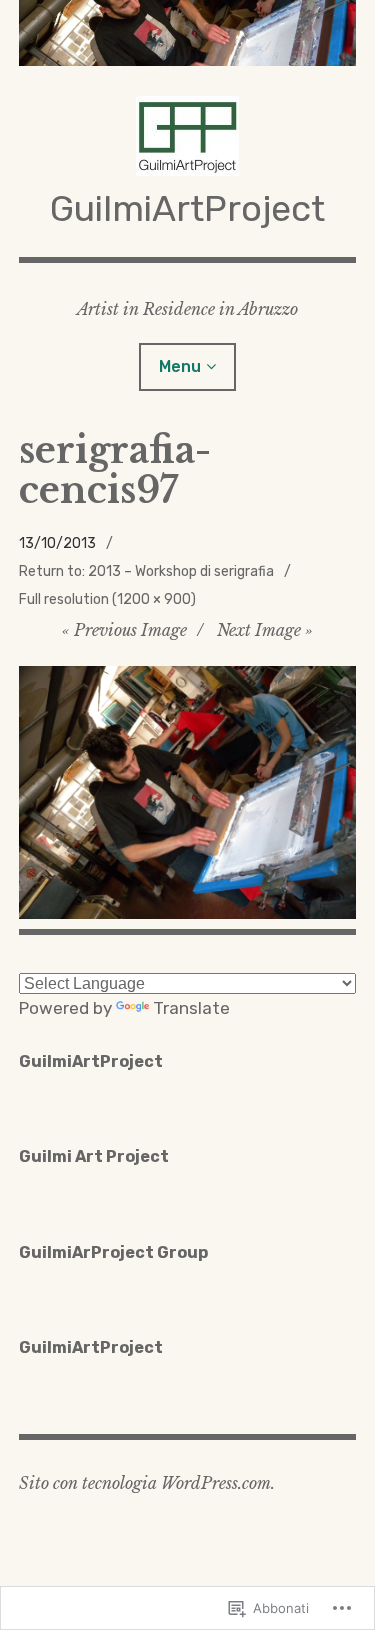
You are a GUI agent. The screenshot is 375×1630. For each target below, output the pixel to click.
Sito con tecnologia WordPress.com (145, 1483)
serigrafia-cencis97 (115, 471)
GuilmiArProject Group (113, 1252)
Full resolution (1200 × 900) (107, 599)
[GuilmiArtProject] (188, 33)
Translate (191, 1008)
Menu (180, 366)
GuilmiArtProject (187, 208)
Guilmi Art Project (94, 1156)
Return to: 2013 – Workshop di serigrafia (146, 571)
